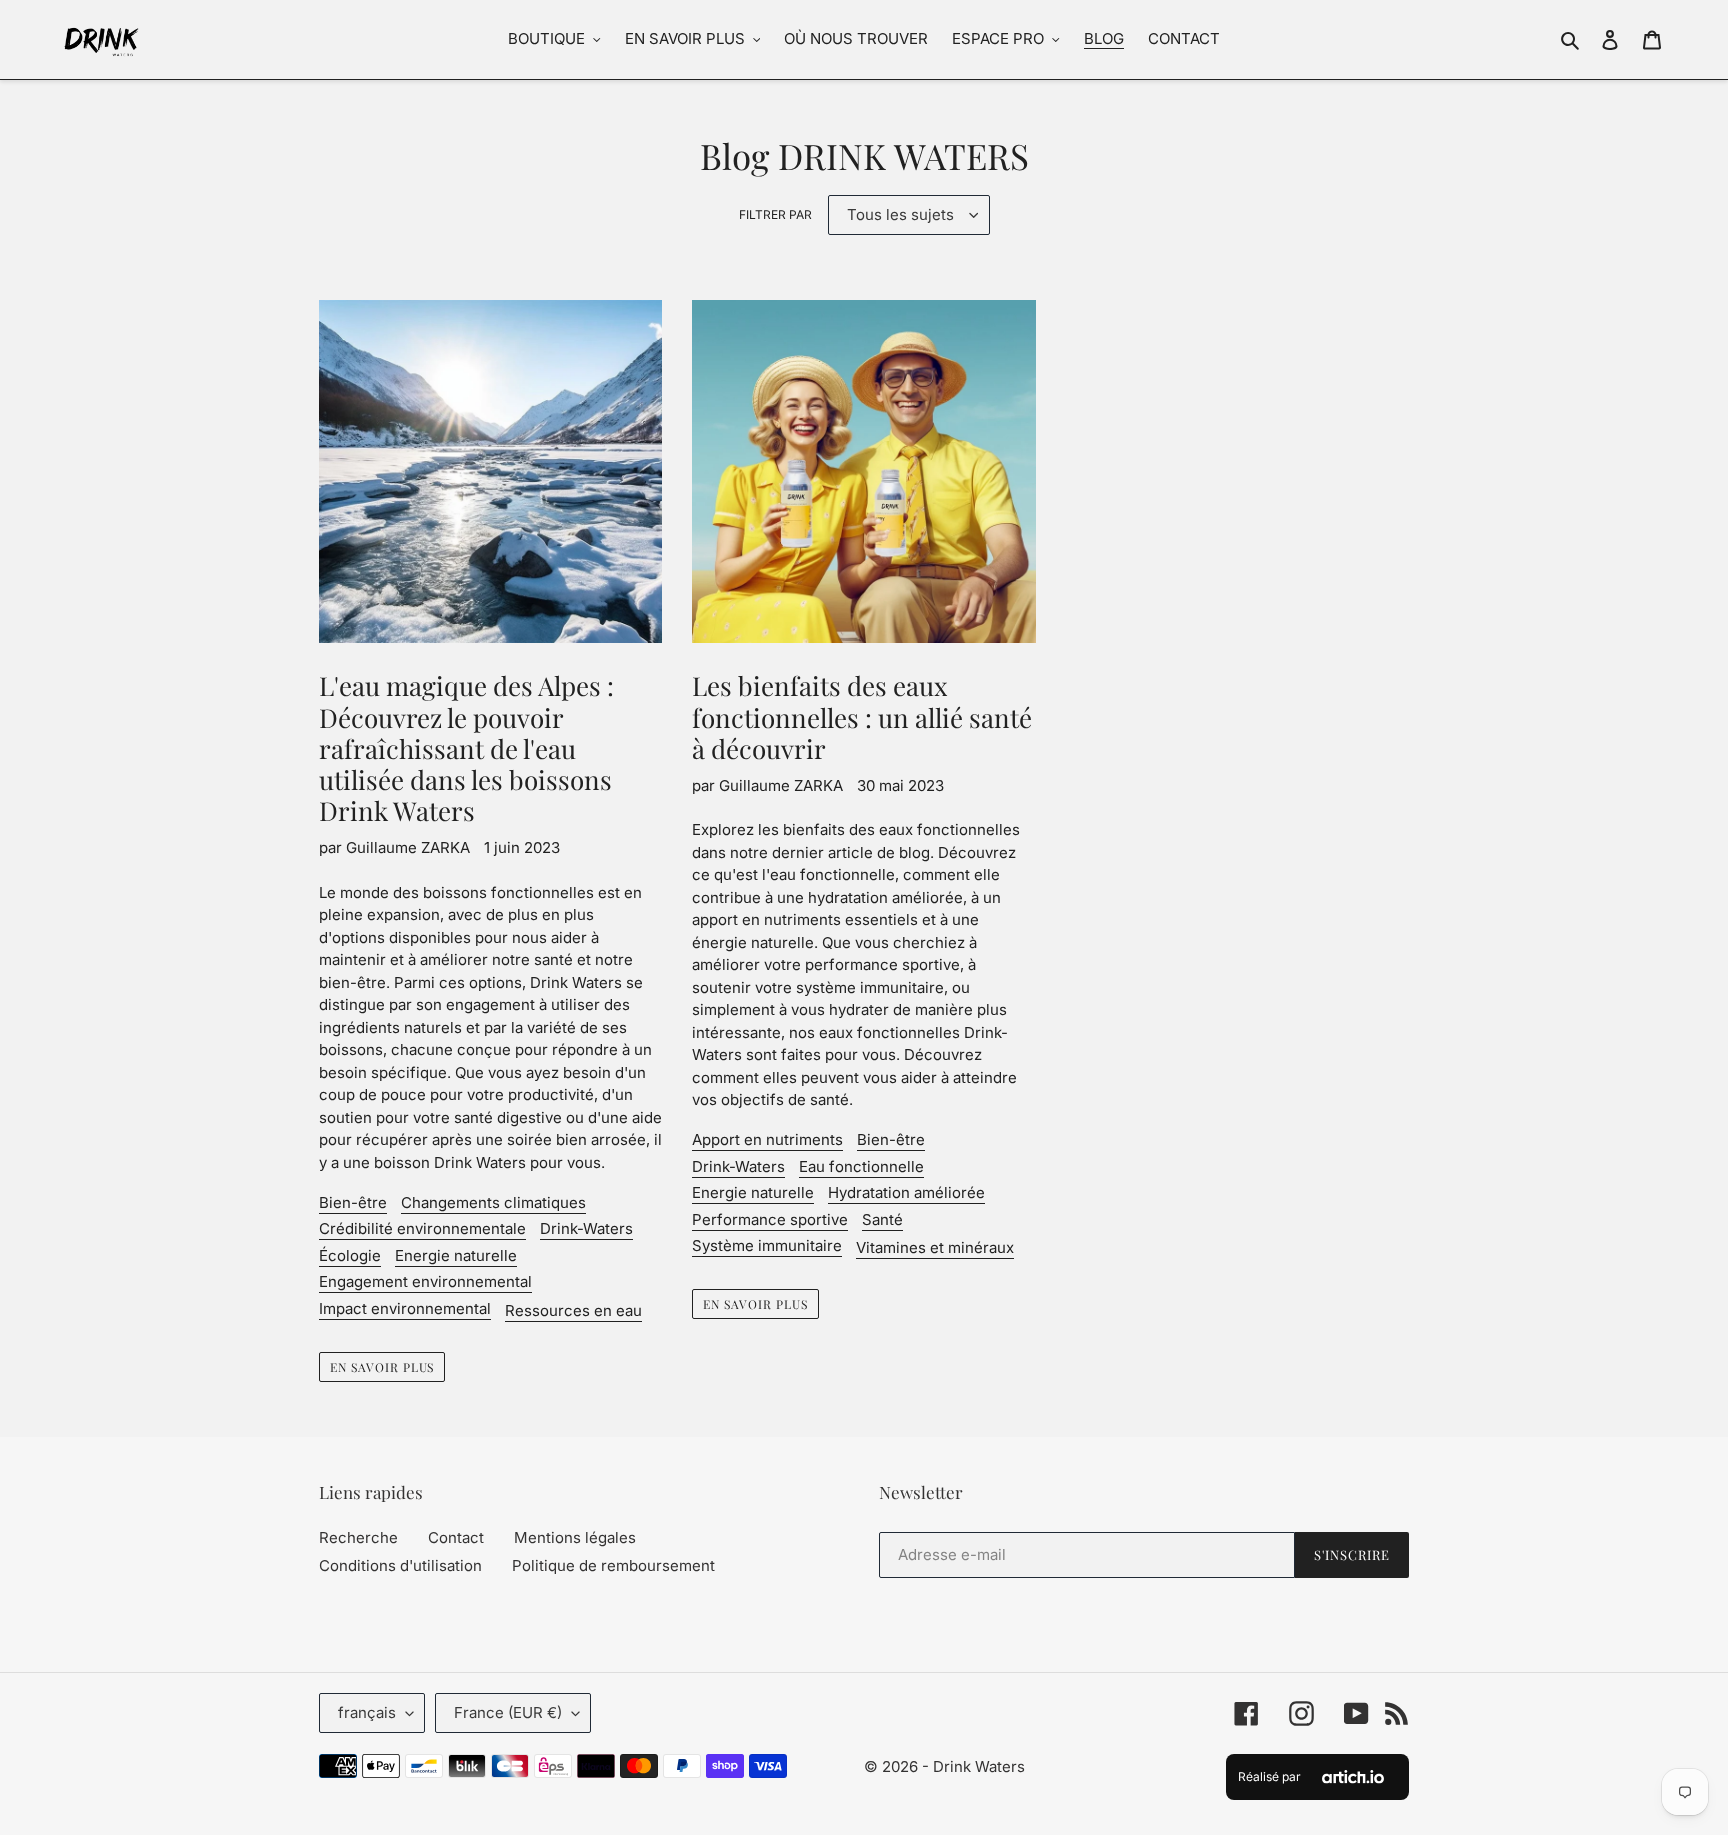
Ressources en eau (573, 1310)
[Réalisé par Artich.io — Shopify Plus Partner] (1353, 1777)
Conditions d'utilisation (400, 1565)
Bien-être (353, 1202)
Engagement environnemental (425, 1281)
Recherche (358, 1537)
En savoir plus (382, 1367)
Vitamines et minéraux (935, 1247)
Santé (882, 1219)
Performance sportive (770, 1219)
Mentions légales (575, 1537)
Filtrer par (775, 214)
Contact (456, 1537)
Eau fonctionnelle (861, 1166)
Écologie (350, 1255)
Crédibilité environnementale (422, 1228)
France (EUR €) (508, 1712)
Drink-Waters (586, 1228)
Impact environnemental (405, 1308)
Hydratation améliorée (906, 1192)
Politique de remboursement (613, 1565)
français (367, 1712)
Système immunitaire (767, 1245)
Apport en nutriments (767, 1139)
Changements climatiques (493, 1202)
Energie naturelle (456, 1255)
